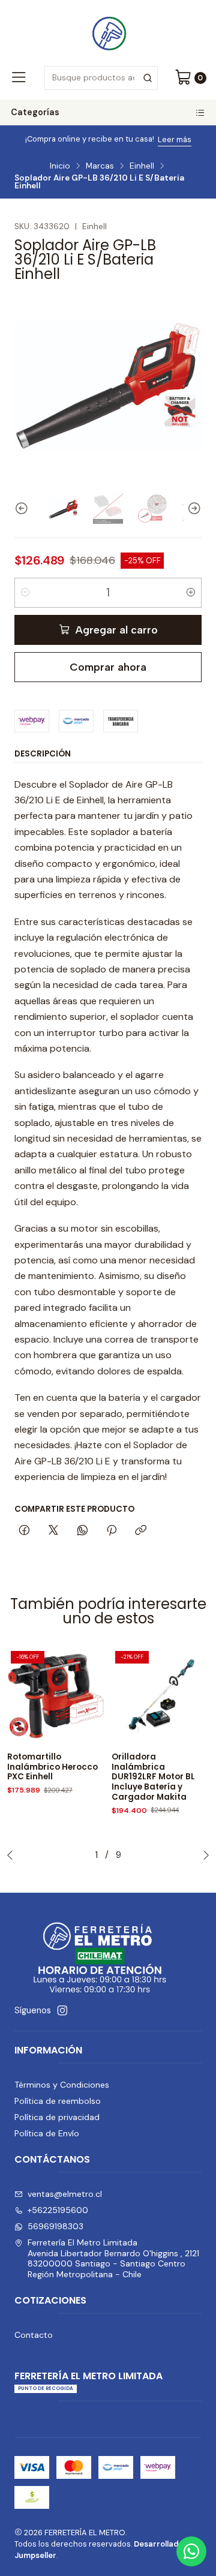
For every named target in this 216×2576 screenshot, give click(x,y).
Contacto (34, 2335)
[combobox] (101, 78)
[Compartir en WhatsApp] (82, 1531)
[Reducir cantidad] (25, 593)
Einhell (142, 166)
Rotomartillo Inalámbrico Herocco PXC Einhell (52, 1767)
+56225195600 (58, 2210)
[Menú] (19, 78)
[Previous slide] (23, 509)
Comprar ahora (108, 667)
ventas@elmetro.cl (65, 2194)
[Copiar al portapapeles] (141, 1531)
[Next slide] (193, 509)
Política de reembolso (58, 2101)
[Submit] (148, 78)
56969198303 (55, 2226)
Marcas (100, 166)
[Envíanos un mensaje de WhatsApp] (191, 2551)
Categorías (35, 112)
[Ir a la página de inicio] (108, 32)
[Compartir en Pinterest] (112, 1531)
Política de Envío (47, 2133)
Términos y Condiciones (62, 2085)
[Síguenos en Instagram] (62, 2010)
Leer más (175, 139)
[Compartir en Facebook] (24, 1531)
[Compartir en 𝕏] (53, 1531)
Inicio (60, 166)
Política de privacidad (57, 2117)
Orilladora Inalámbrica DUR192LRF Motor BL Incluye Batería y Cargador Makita (153, 1777)
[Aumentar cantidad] (191, 593)
